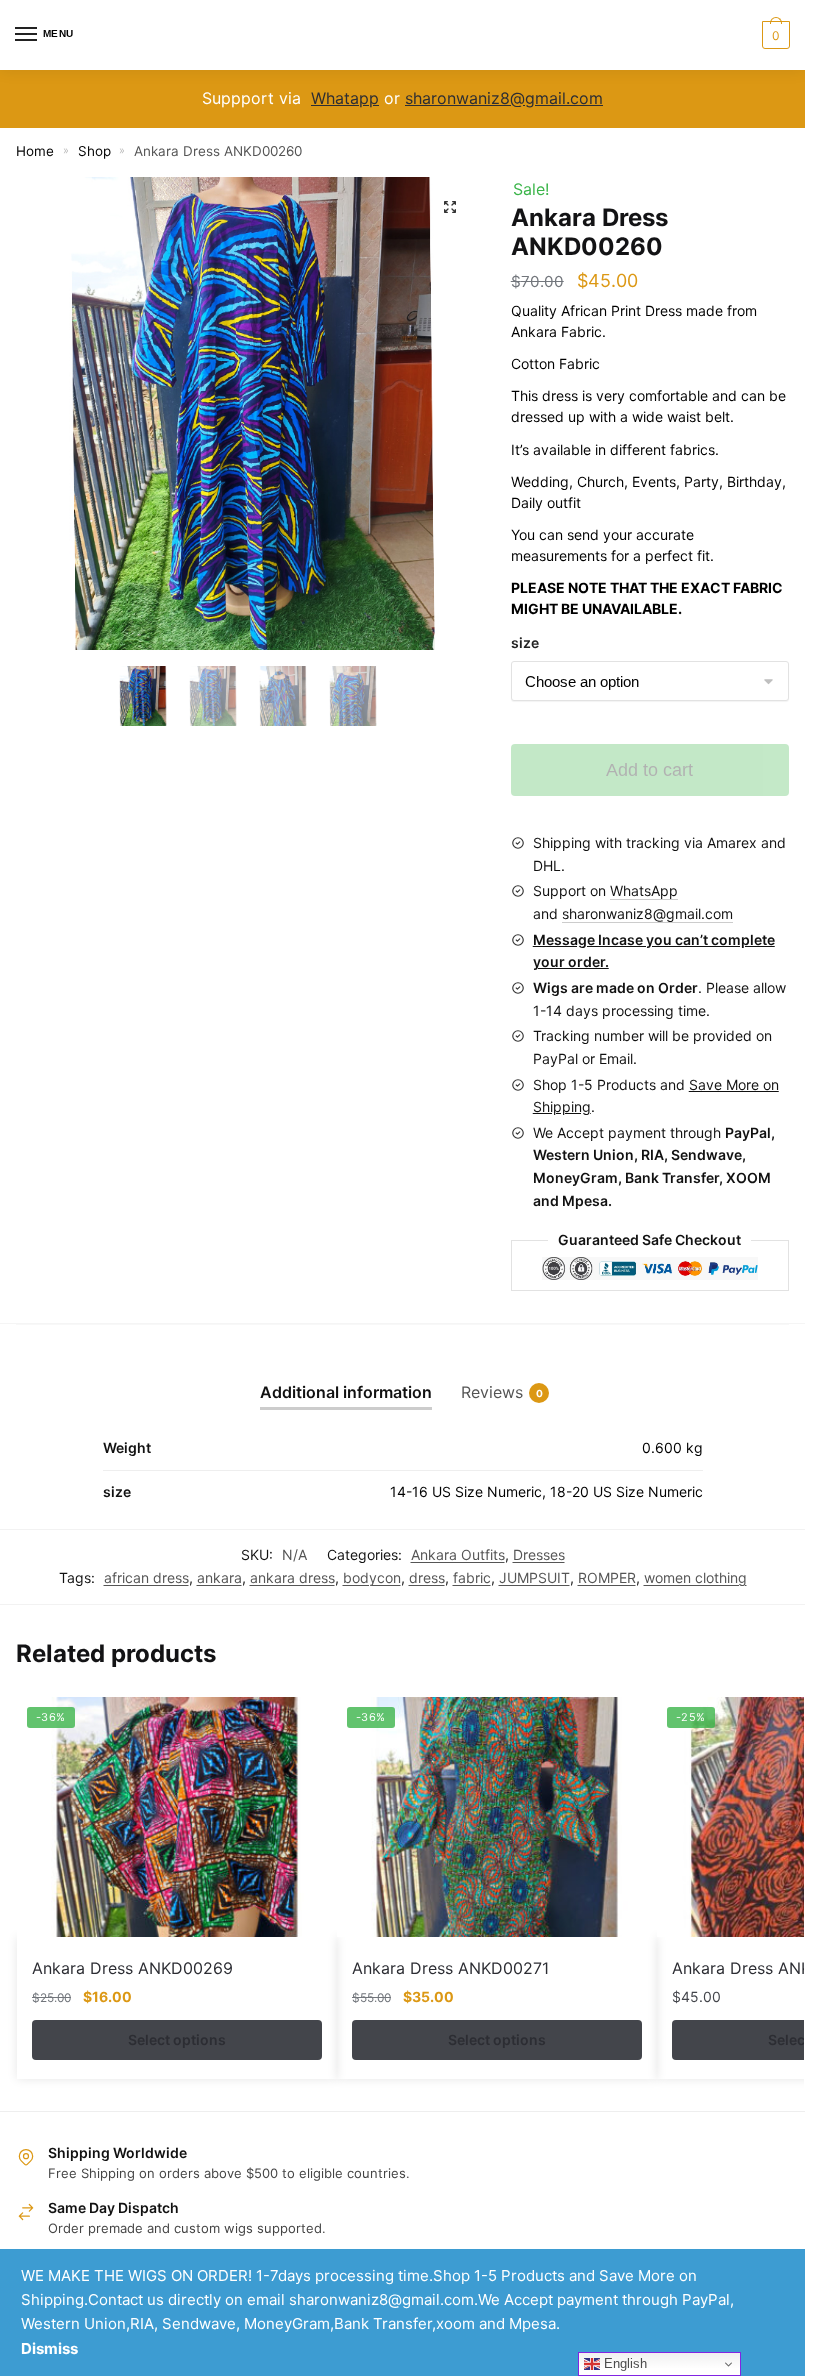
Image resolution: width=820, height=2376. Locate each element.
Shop (94, 151)
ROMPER (607, 1577)
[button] (450, 207)
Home (35, 151)
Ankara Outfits (458, 1554)
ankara (219, 1577)
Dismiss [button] (49, 2348)
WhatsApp (644, 890)
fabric (472, 1577)
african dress (146, 1577)
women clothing (695, 1577)
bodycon (372, 1577)
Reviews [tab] (492, 1392)
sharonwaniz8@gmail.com (504, 98)
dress (427, 1577)
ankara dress (292, 1577)
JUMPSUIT (534, 1577)
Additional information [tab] (346, 1392)
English (623, 2363)
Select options (177, 2039)
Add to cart (649, 770)
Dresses (539, 1554)
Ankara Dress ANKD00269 (132, 1968)
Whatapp (345, 98)
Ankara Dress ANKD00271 (450, 1968)
